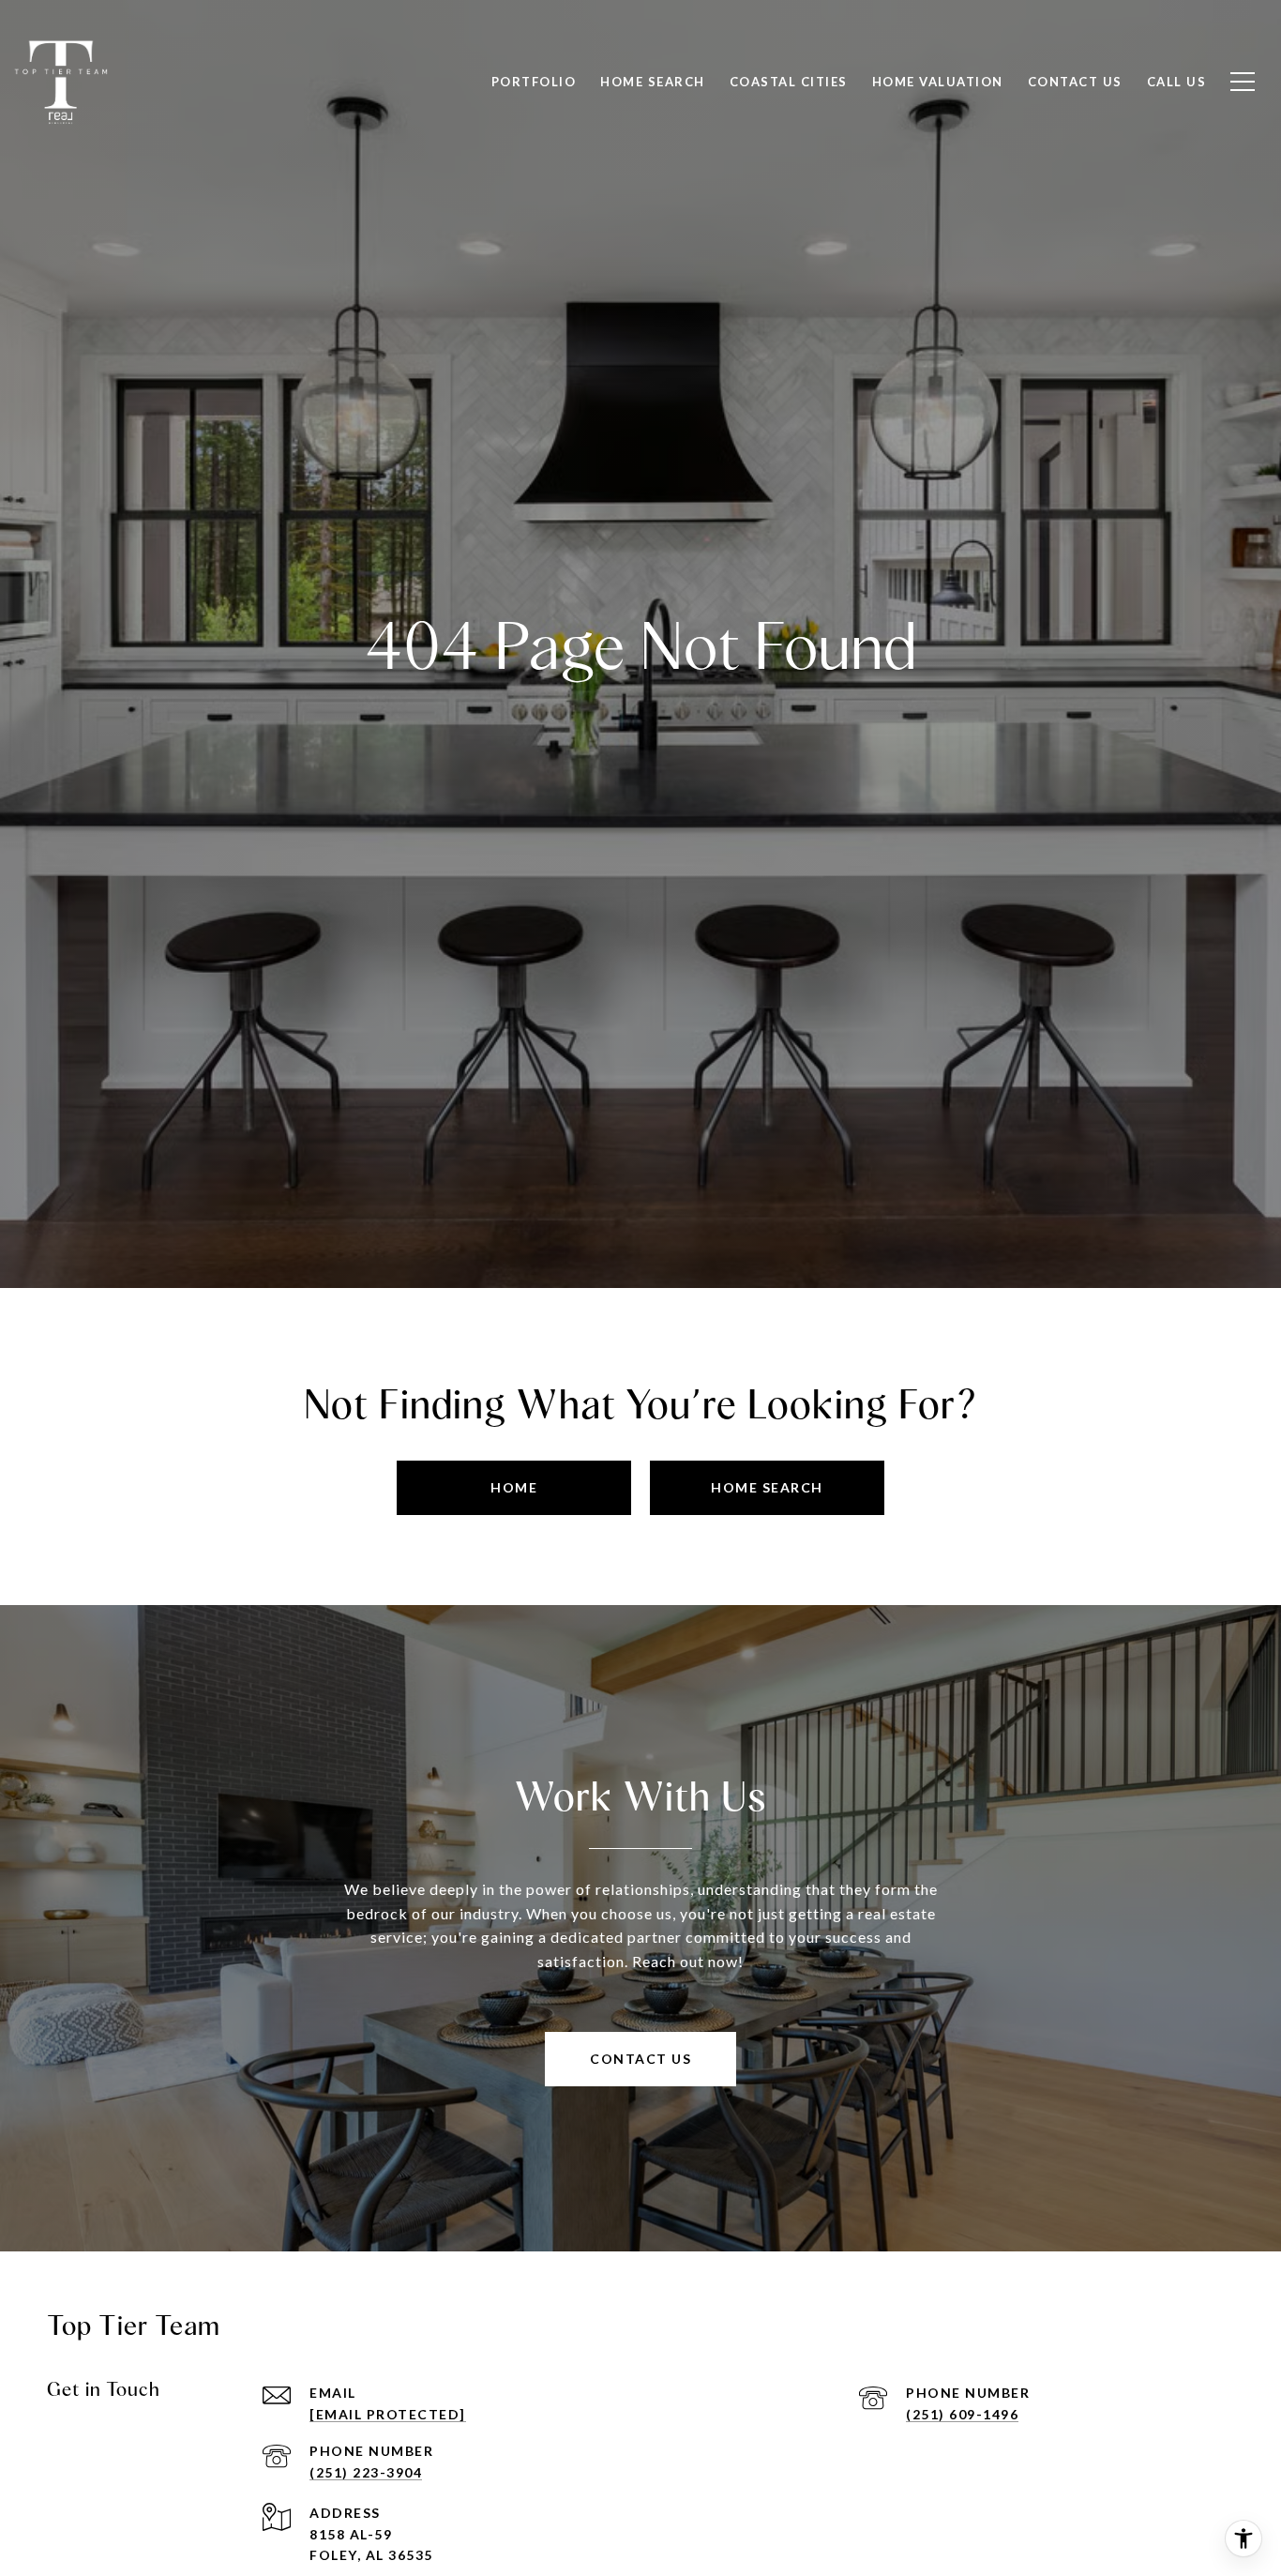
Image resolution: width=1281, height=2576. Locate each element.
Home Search (653, 82)
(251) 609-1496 (962, 2414)
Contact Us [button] (640, 2059)
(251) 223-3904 (366, 2472)
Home (514, 1487)
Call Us (1177, 82)
